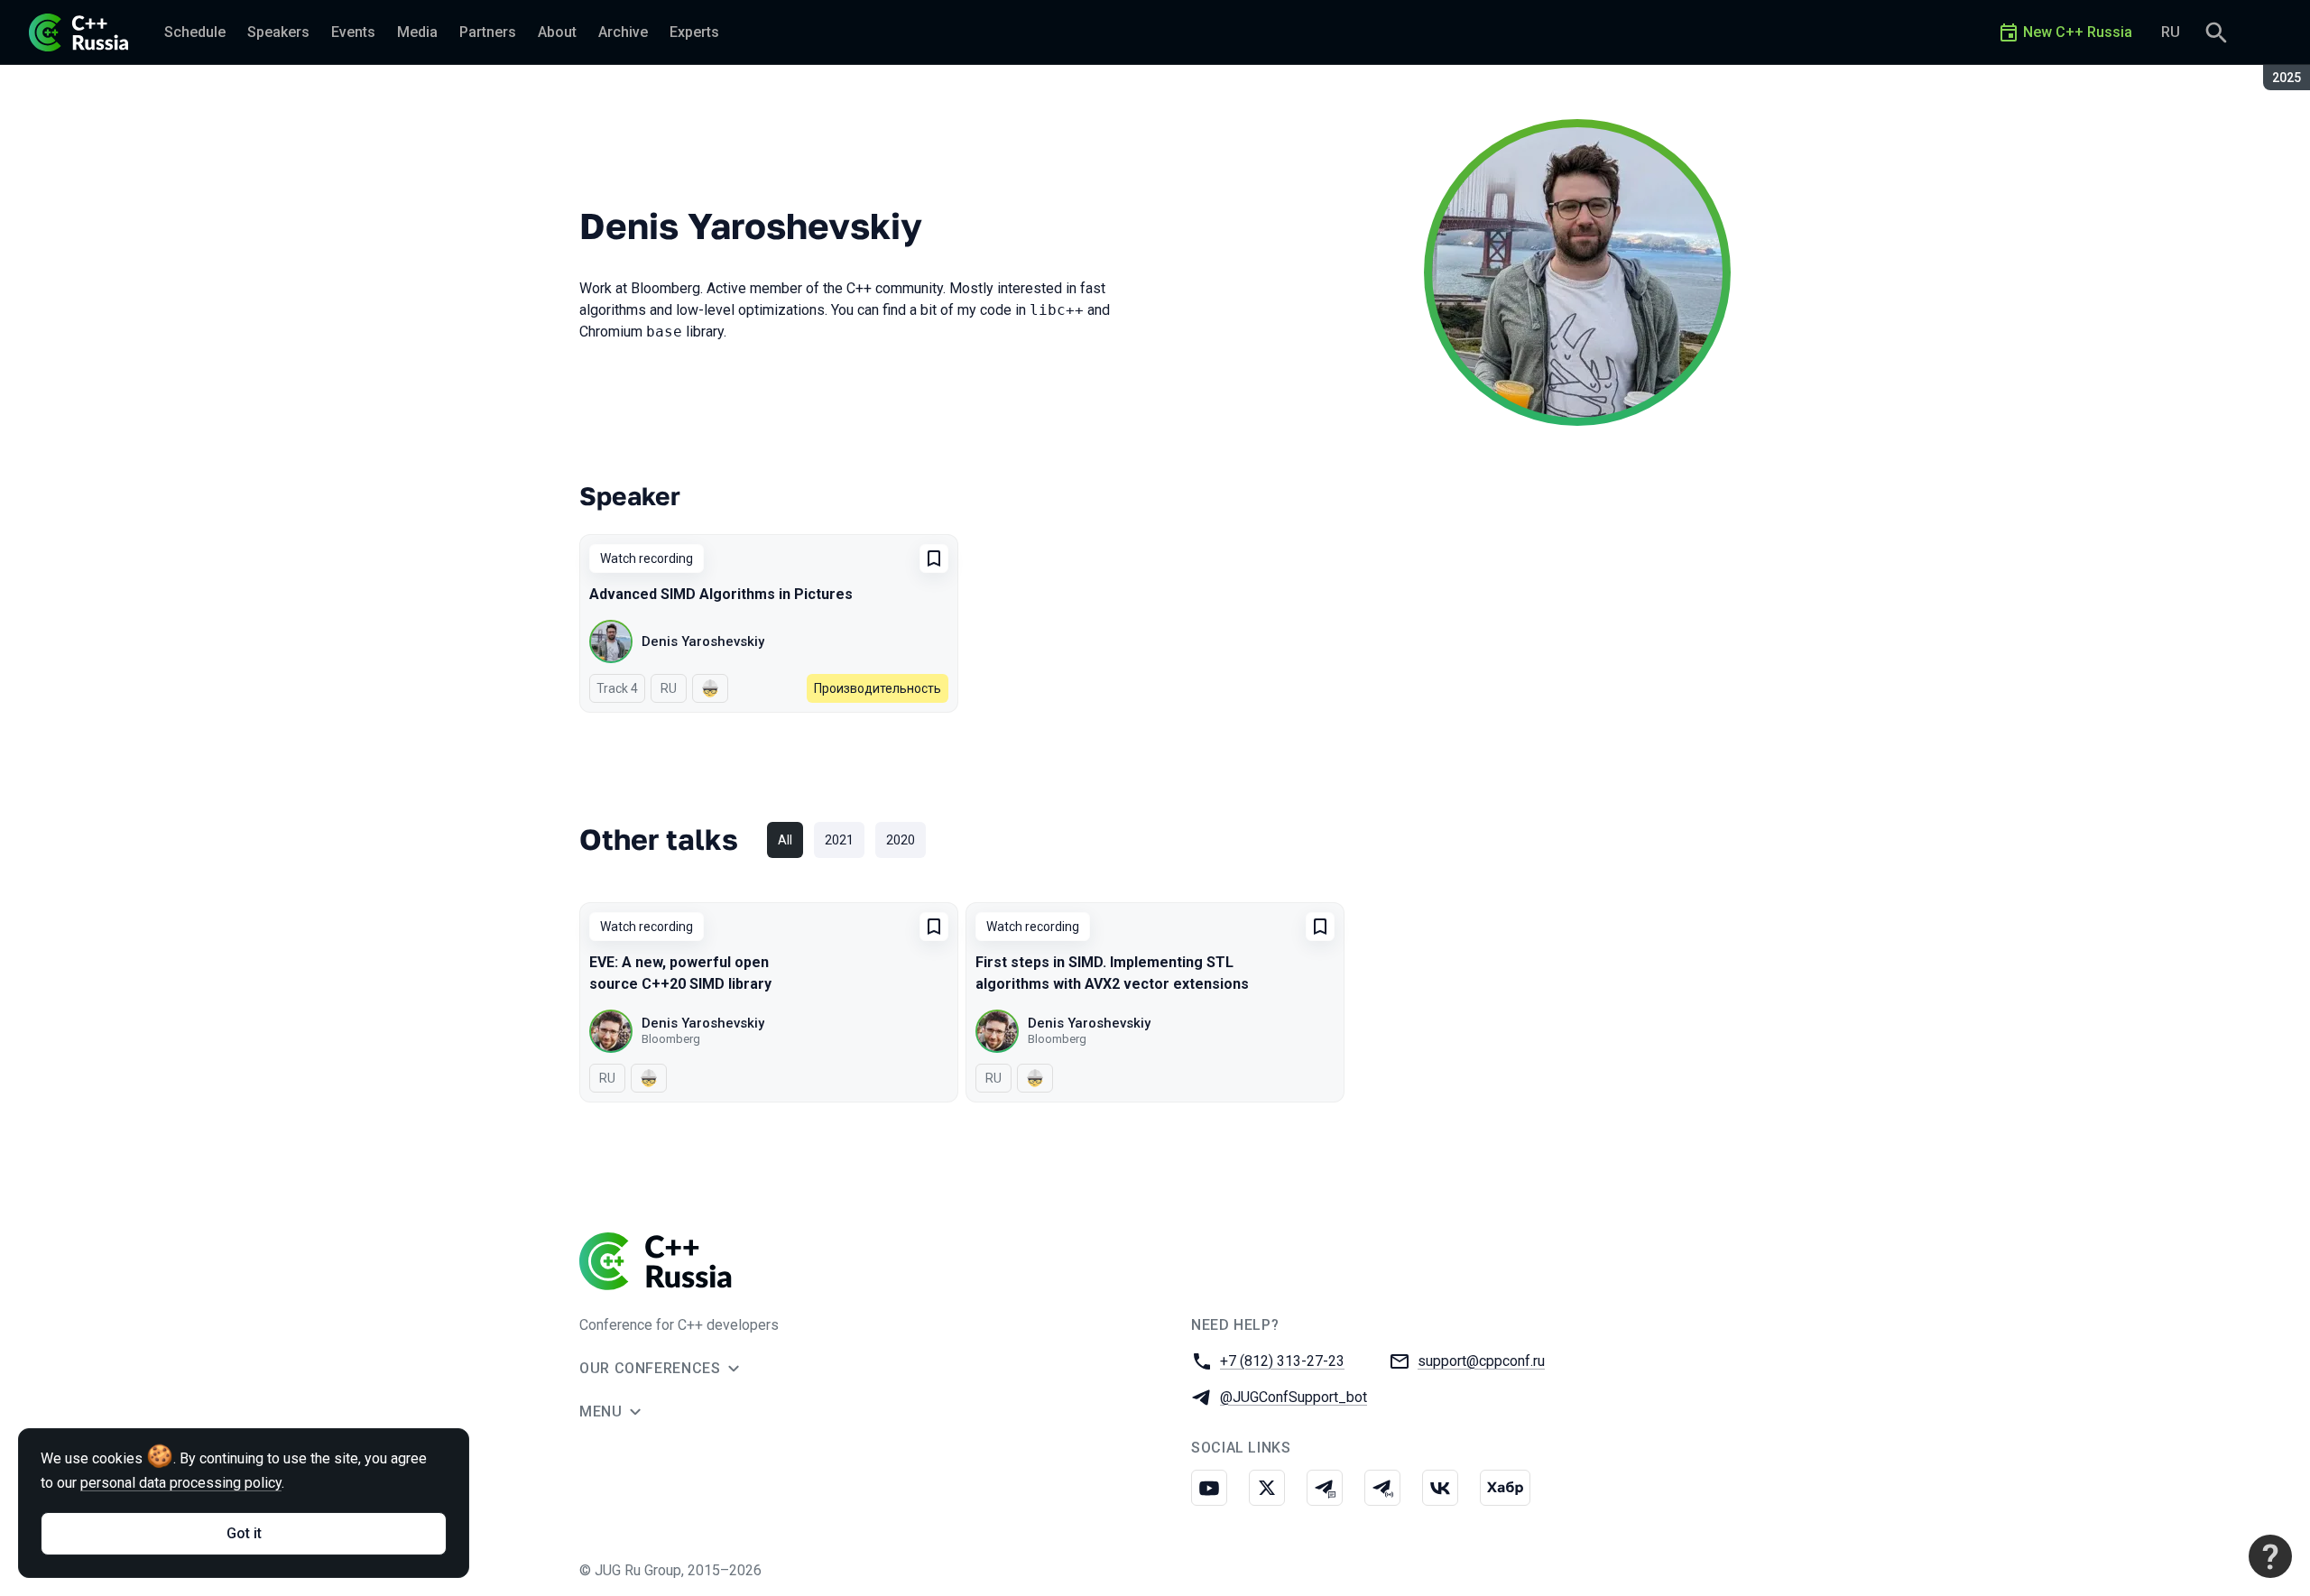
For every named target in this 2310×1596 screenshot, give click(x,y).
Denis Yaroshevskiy (703, 641)
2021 (839, 840)
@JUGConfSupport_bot (1294, 1397)
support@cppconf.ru (1481, 1361)
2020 (901, 840)
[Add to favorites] (934, 558)
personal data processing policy (181, 1483)
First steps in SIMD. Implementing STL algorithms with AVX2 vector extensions (1112, 973)
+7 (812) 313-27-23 (1282, 1361)
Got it (244, 1533)
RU (2171, 32)
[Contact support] (2270, 1556)
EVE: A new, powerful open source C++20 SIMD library (680, 973)
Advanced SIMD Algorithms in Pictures (721, 594)
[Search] (2216, 32)
